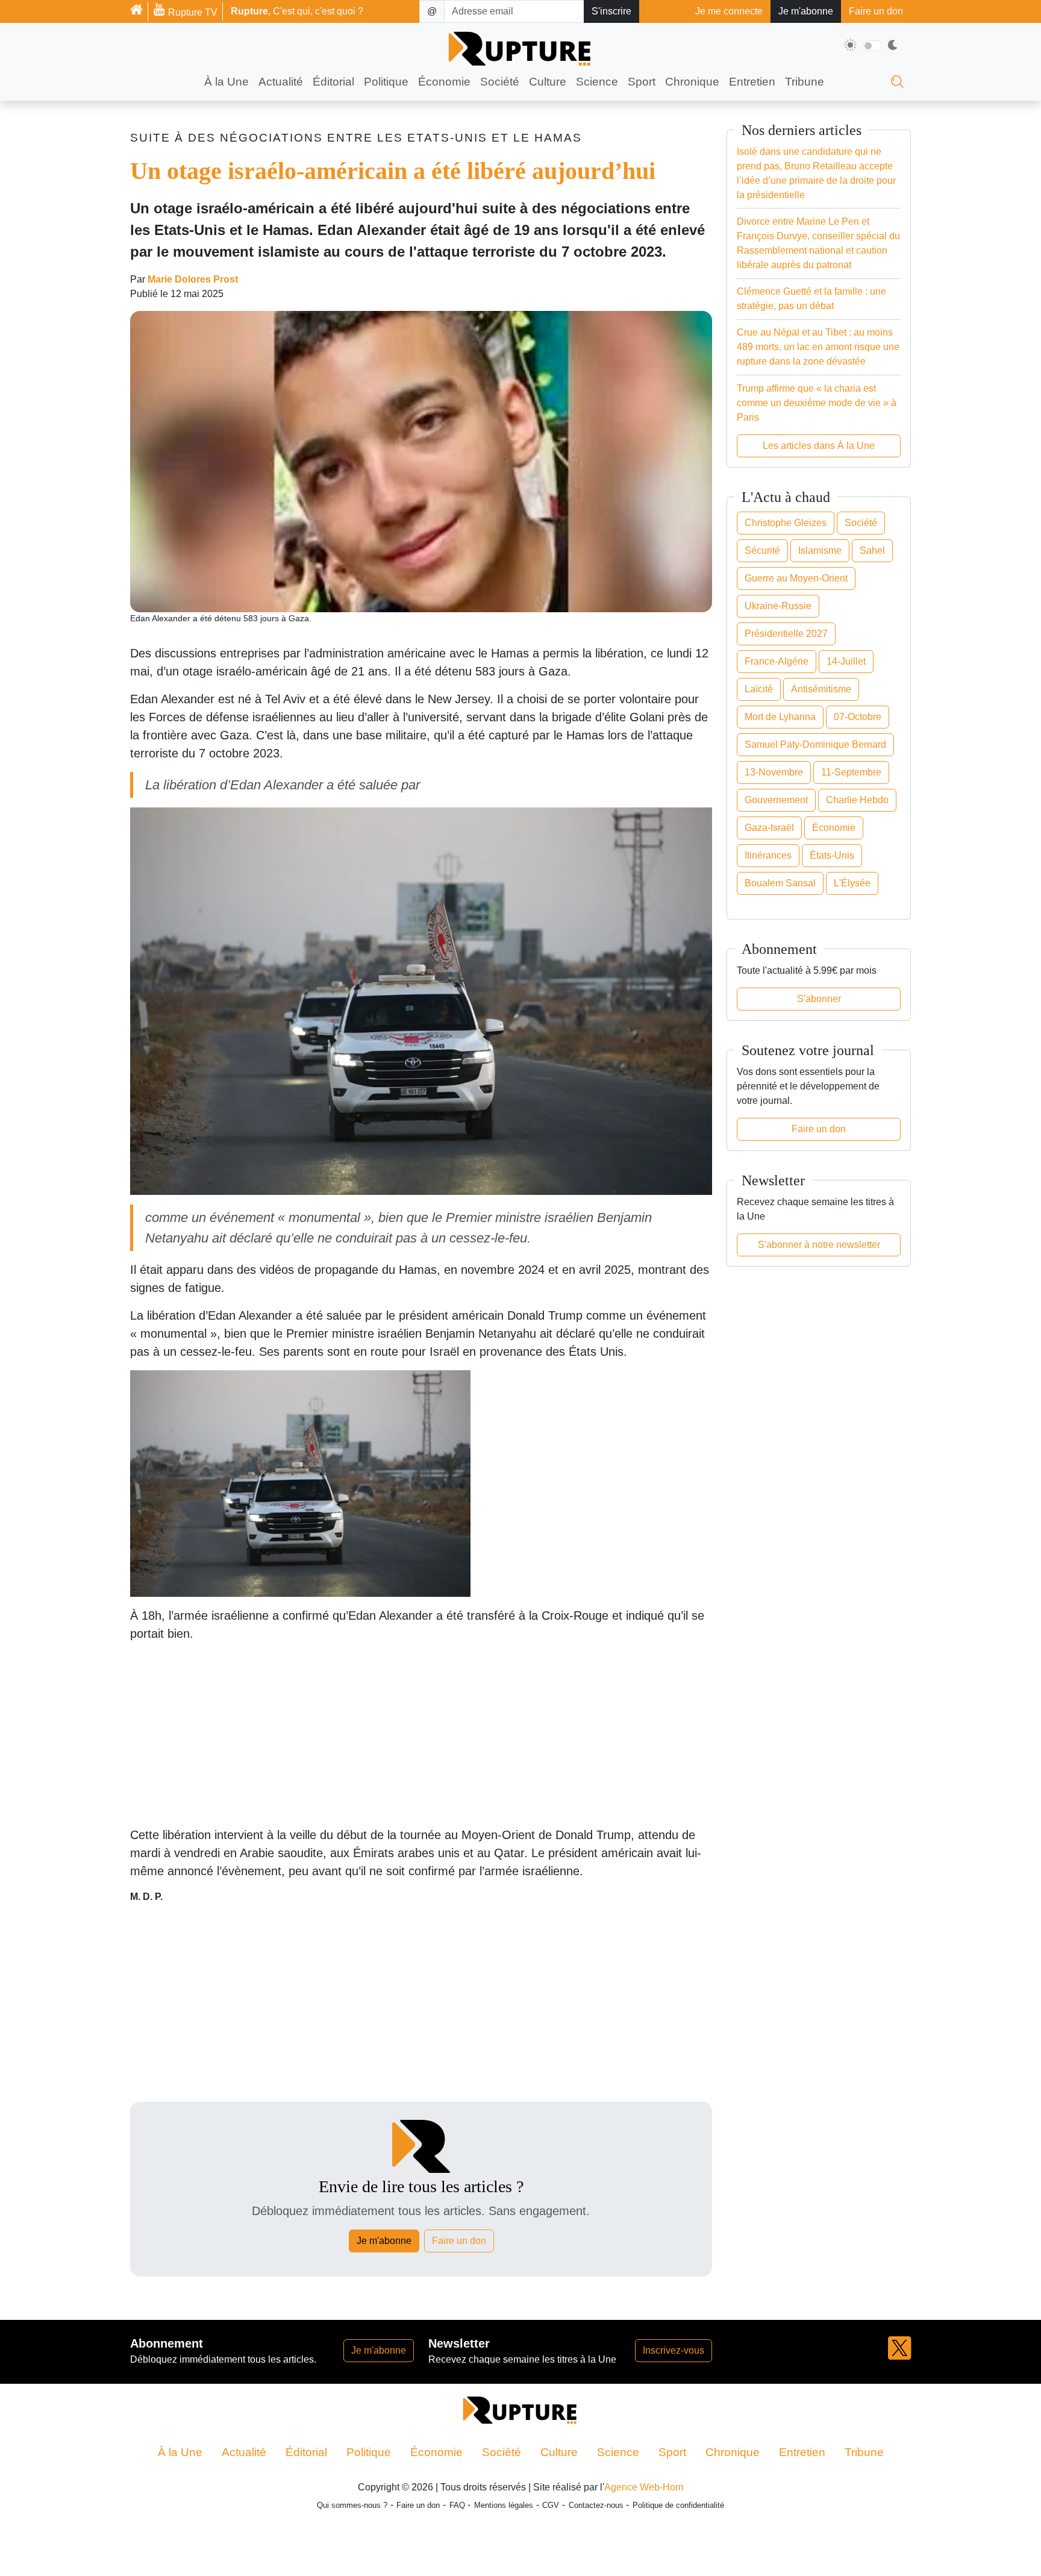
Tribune (805, 82)
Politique (386, 82)
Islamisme (820, 550)
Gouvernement (776, 800)
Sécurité (762, 550)
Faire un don (876, 11)
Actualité (281, 82)
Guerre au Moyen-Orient (796, 578)
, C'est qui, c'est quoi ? (297, 11)
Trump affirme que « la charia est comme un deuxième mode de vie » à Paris (817, 403)
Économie (444, 82)
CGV (551, 2556)
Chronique (692, 82)
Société (500, 82)
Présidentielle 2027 (786, 634)
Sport (642, 82)
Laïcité (759, 689)
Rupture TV (192, 12)
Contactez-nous (596, 2556)
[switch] (872, 46)
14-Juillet (846, 661)
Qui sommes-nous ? (352, 2556)
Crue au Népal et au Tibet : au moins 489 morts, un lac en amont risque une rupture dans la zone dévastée (818, 347)
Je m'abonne (806, 11)
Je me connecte (729, 11)
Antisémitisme (821, 689)
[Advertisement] (421, 1770)
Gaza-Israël (769, 828)
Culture (548, 82)
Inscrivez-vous (674, 2401)
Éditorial (333, 82)
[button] (899, 2407)
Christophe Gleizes (786, 523)
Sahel (872, 550)
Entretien (752, 82)
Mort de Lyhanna (780, 717)
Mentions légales (504, 2556)
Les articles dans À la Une (819, 446)
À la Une (227, 82)
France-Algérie (777, 661)
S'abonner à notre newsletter (819, 1245)
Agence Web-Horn (644, 2538)
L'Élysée (852, 883)
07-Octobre (858, 717)
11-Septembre (851, 772)
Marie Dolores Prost (193, 296)
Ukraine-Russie (778, 606)
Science (597, 82)
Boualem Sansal (780, 883)
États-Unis (832, 855)
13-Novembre (774, 772)
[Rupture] (139, 11)
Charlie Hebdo (857, 800)
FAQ (457, 2556)
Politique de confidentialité (678, 2556)
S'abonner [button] (819, 999)
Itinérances (768, 855)
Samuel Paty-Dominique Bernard (815, 744)
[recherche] (897, 85)
